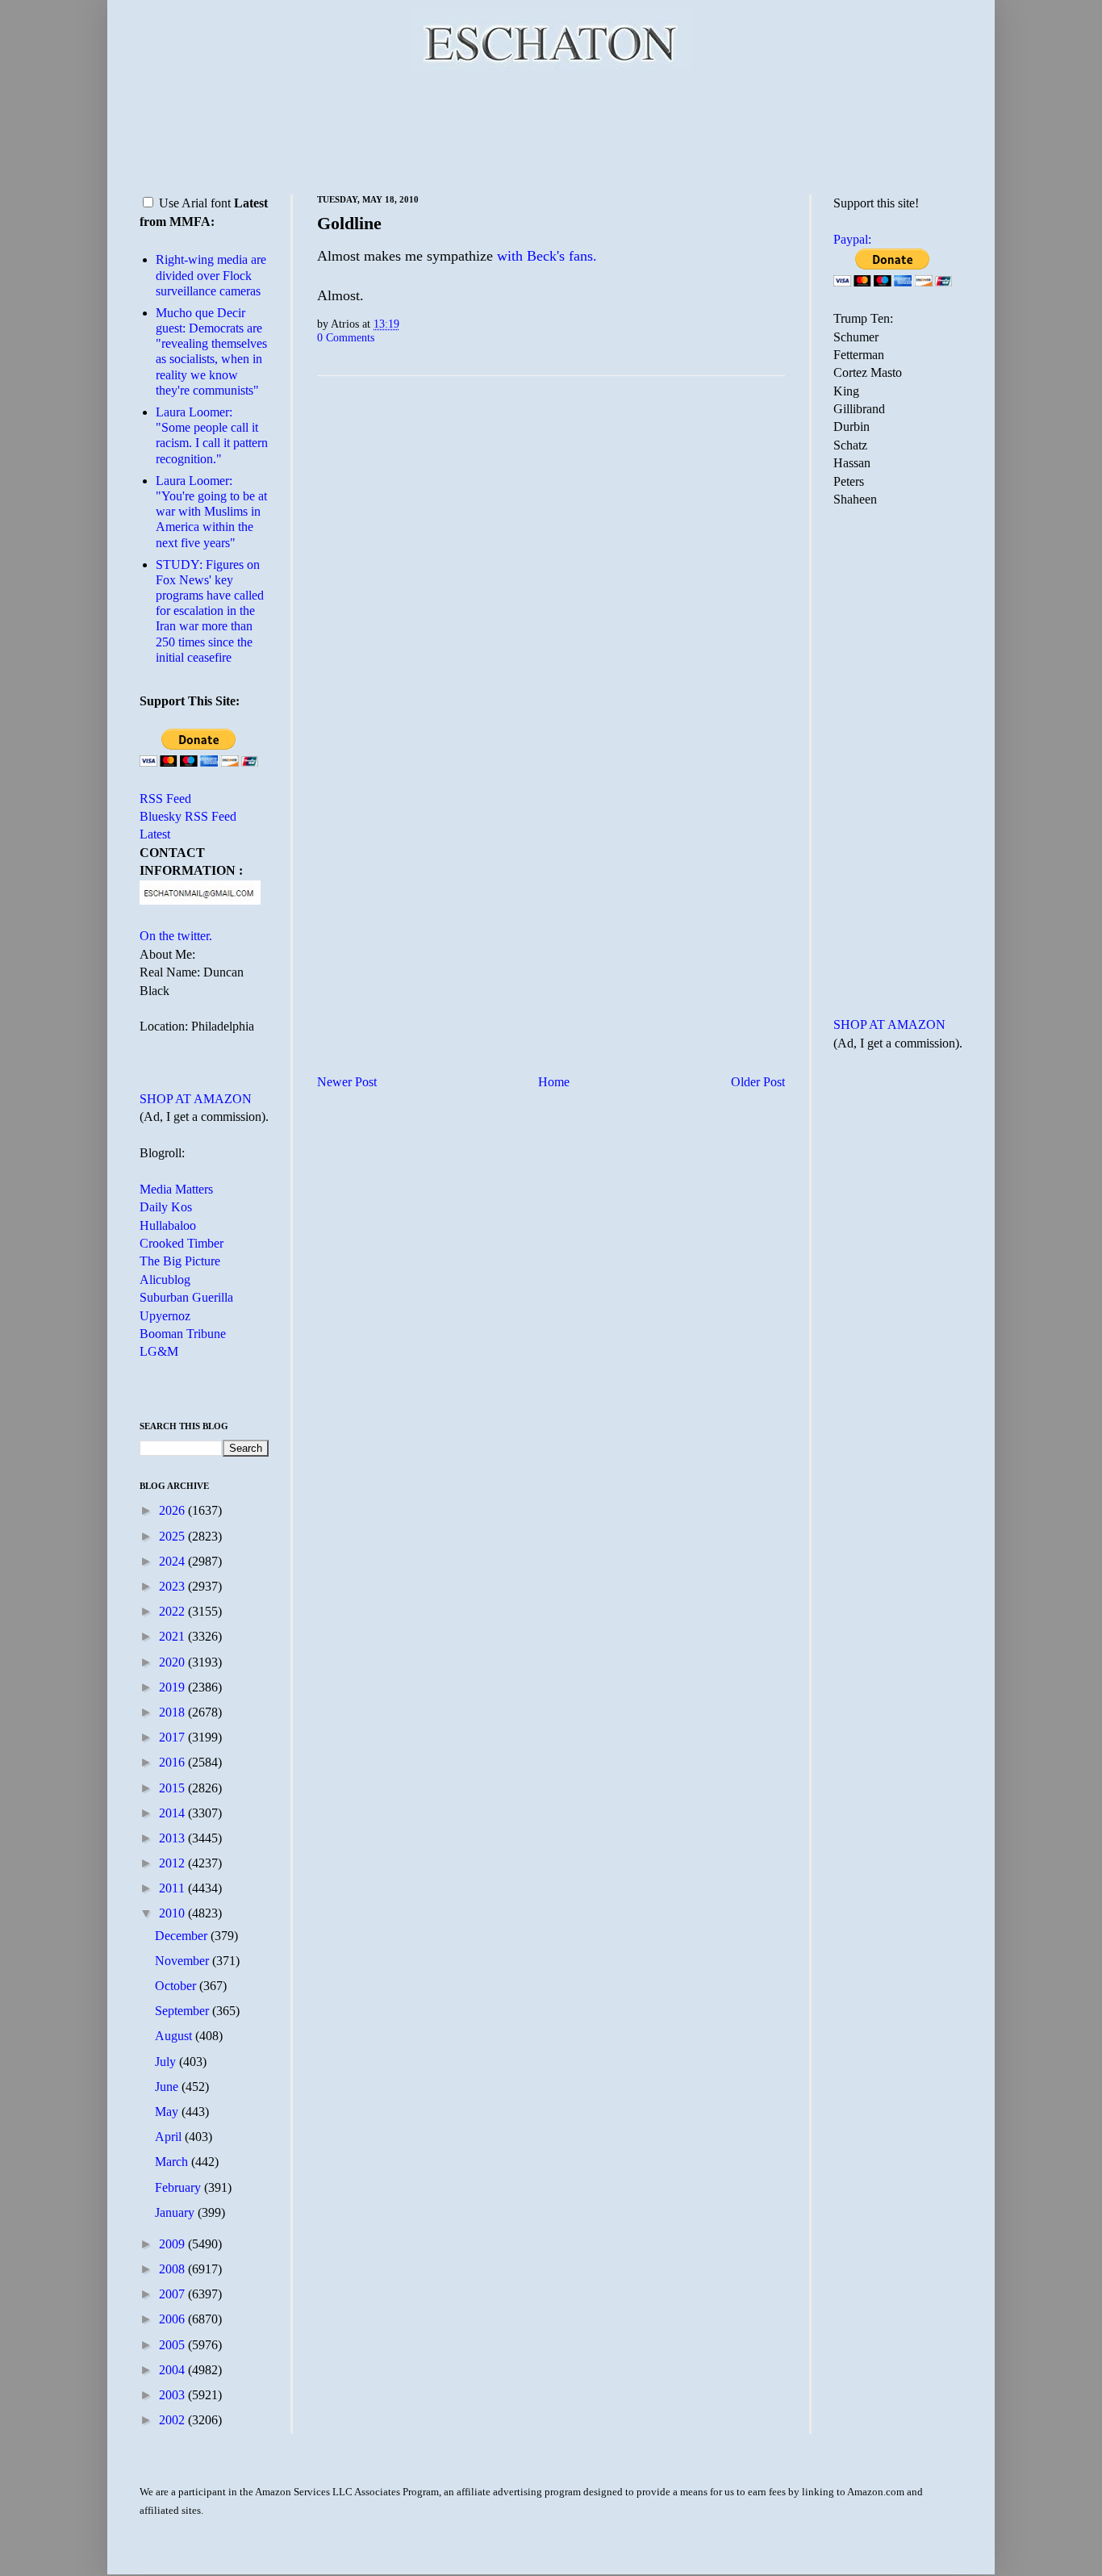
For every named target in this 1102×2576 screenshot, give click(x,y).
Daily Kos (166, 1207)
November (184, 1961)
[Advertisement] (551, 129)
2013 (173, 1838)
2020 (173, 1662)
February (179, 2187)
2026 (173, 1510)
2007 (173, 2294)
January (176, 2212)
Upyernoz (165, 1316)
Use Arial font (195, 203)
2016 (173, 1762)
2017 (173, 1737)
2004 (173, 2370)
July (167, 2062)
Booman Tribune (183, 1334)
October (177, 1986)
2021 (173, 1636)
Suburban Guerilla (186, 1297)
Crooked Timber (182, 1243)
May (168, 2112)
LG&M (159, 1351)
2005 (173, 2345)
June (168, 2087)
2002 (173, 2420)
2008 (173, 2269)
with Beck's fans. (547, 256)
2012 (173, 1863)
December (183, 1936)
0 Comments (346, 337)
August (175, 2036)
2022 (173, 1611)
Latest (155, 834)
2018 (173, 1712)
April (170, 2137)
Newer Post (347, 1082)
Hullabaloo (168, 1225)
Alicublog (165, 1280)
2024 (173, 1561)
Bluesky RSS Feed (188, 816)
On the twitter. (176, 936)
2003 (173, 2395)
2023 (173, 1586)
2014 (173, 1813)
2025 (173, 1536)
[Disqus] (551, 589)
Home (554, 1082)
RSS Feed (165, 799)
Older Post (758, 1082)
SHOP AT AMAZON (196, 1099)
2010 (173, 1913)
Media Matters (176, 1189)
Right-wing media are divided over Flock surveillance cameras (211, 275)
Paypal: (852, 239)
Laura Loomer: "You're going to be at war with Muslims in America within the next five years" (211, 512)
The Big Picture (180, 1261)
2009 (173, 2244)
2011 (173, 1888)
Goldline (349, 223)
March (173, 2162)
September (184, 2011)
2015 (173, 1788)
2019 (173, 1687)
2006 (173, 2319)
